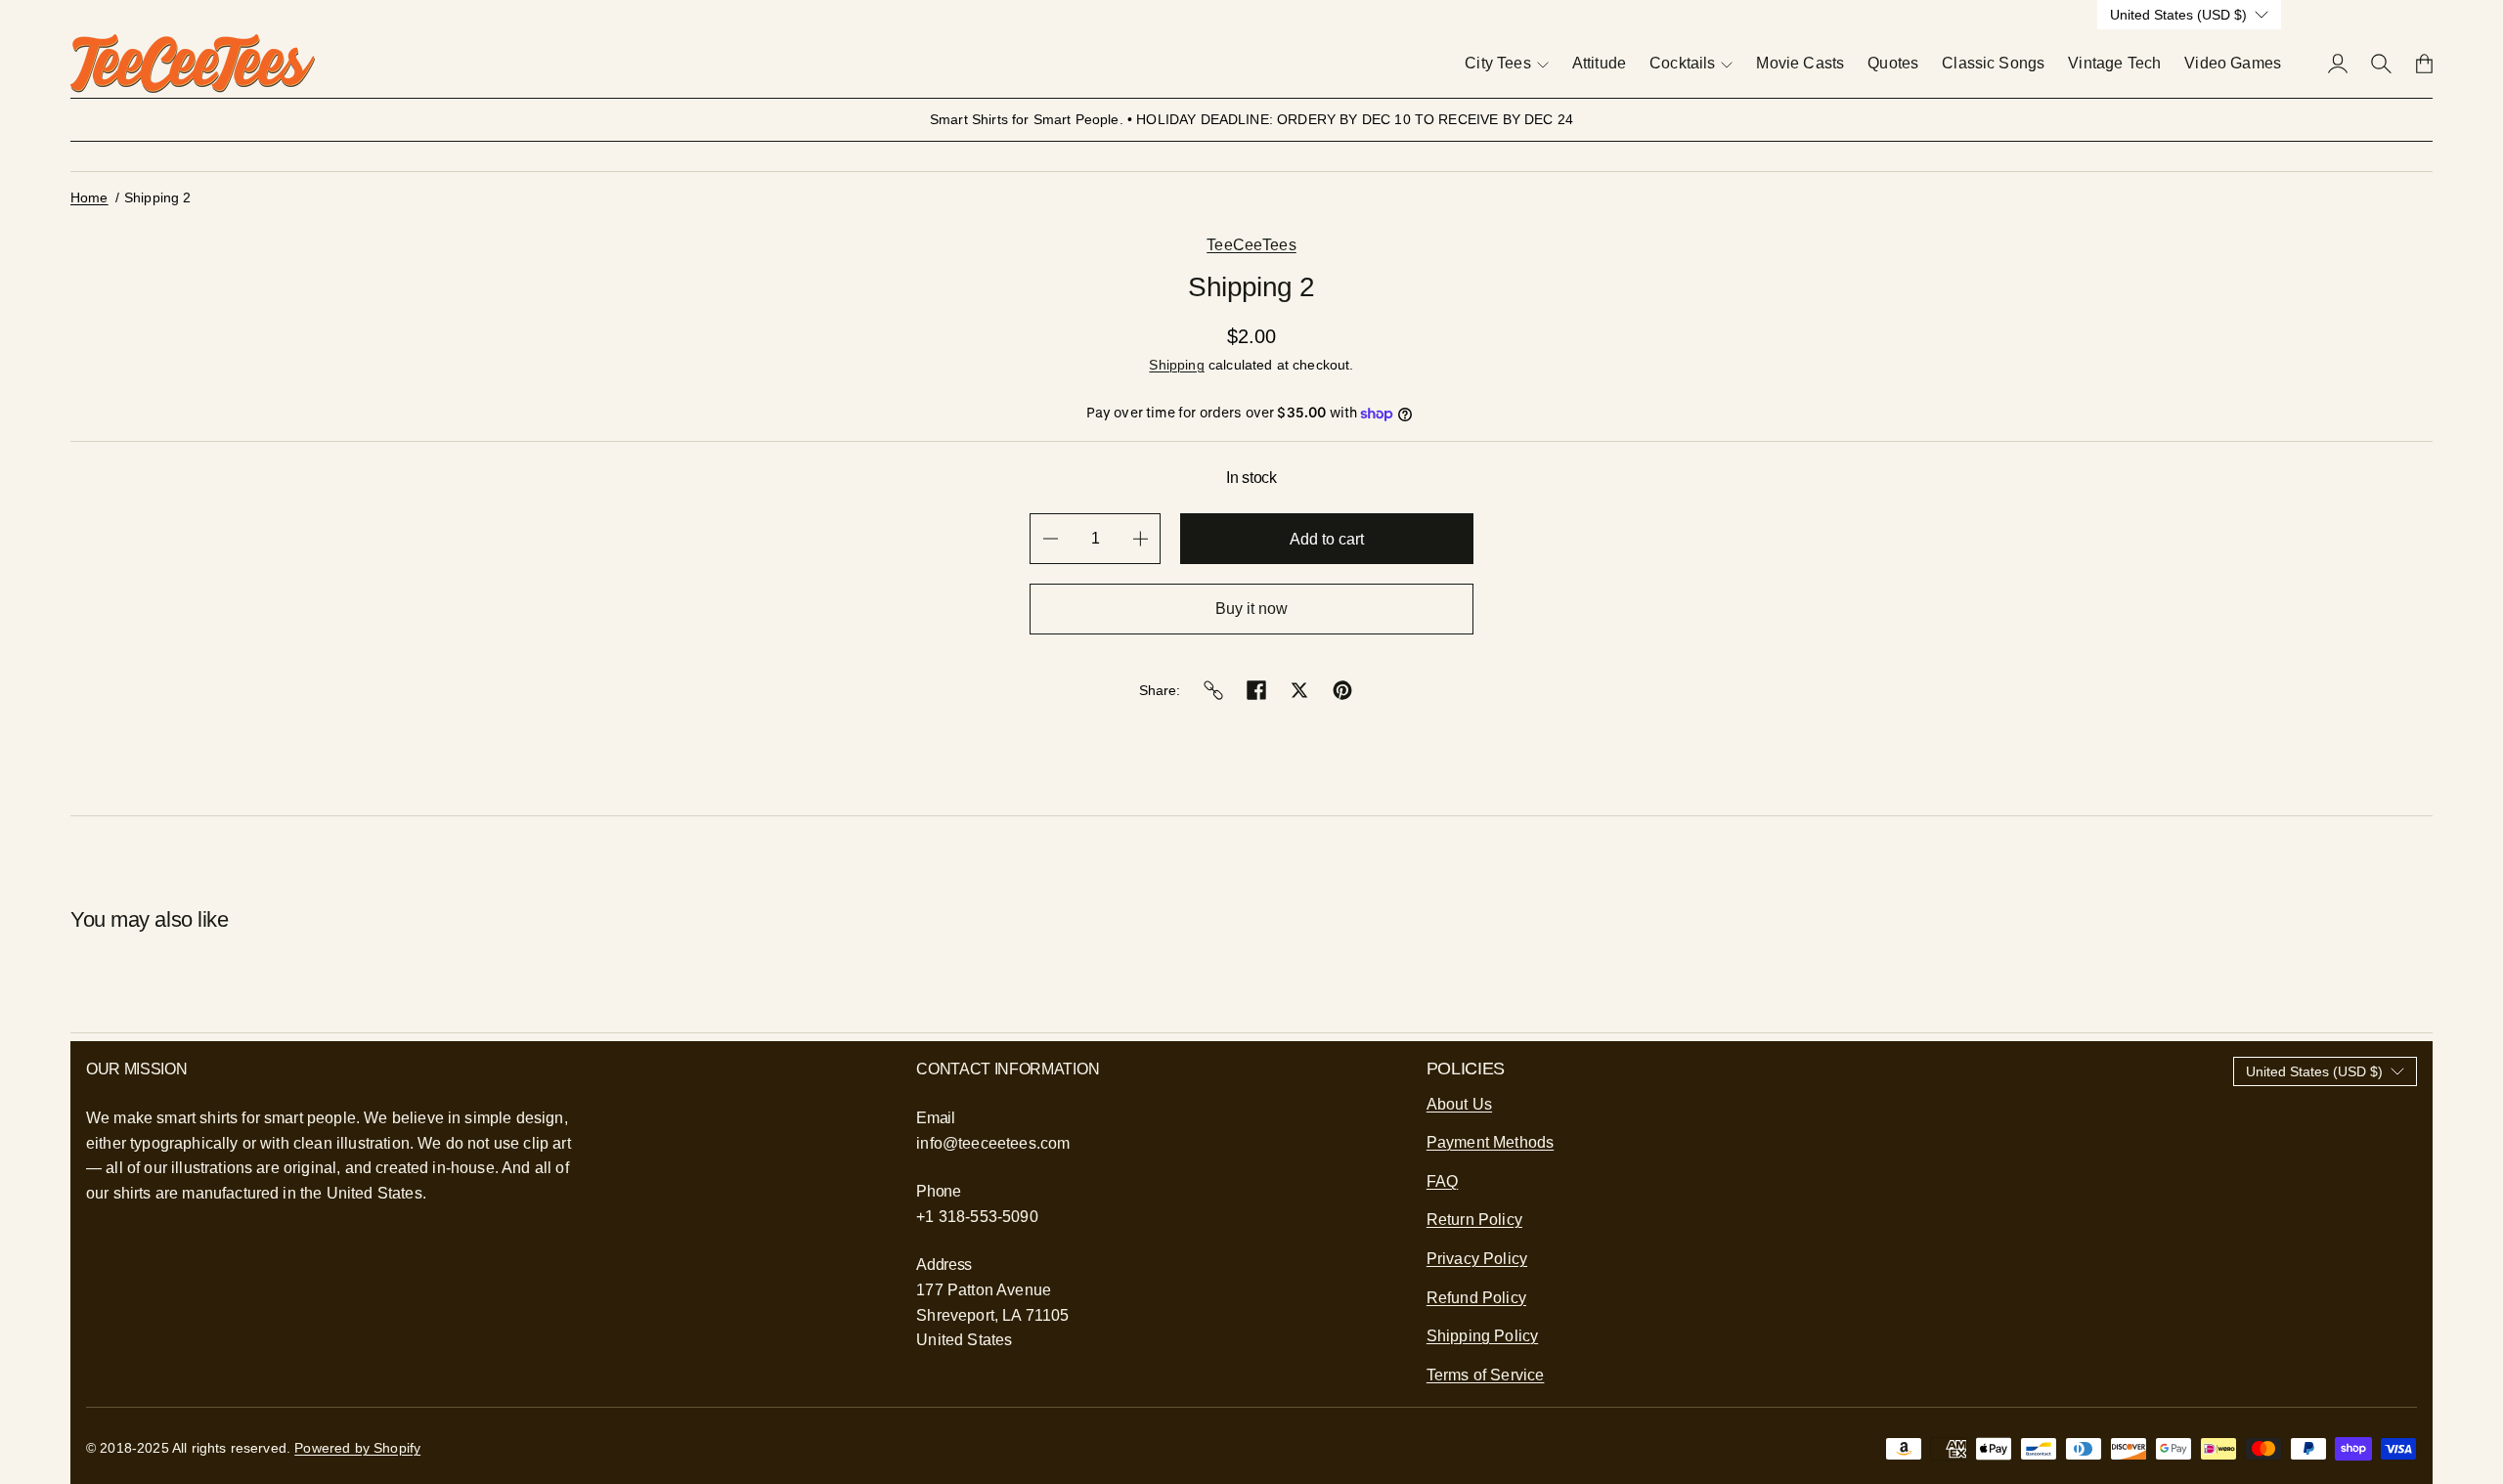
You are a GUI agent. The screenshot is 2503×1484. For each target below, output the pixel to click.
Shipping (1176, 365)
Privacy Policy (1477, 1259)
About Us (1459, 1104)
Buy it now (1251, 609)
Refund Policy (1476, 1298)
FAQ (1442, 1181)
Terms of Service (1486, 1375)
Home (89, 197)
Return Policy (1474, 1220)
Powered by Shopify (357, 1448)
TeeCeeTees (1251, 245)
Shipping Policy (1482, 1336)
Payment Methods (1490, 1142)
